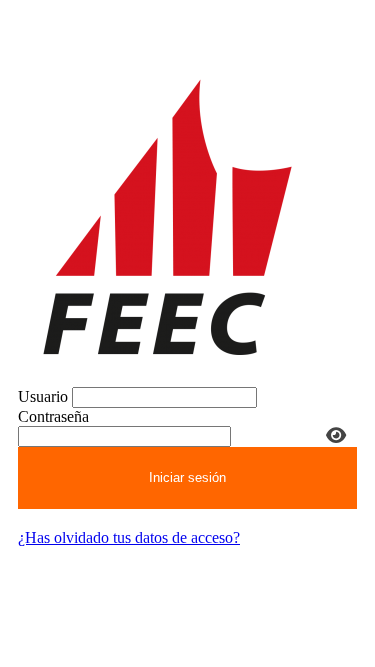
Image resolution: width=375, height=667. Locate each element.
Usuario (43, 396)
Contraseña (53, 416)
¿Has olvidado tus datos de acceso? (129, 537)
